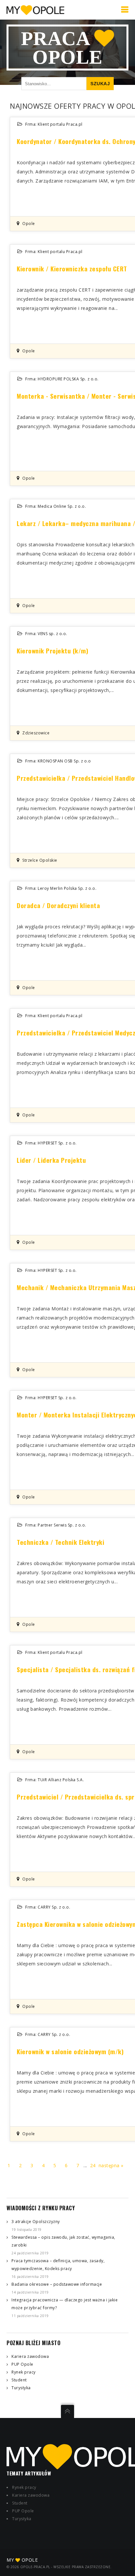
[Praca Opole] (35, 10)
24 (93, 2165)
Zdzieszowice (36, 733)
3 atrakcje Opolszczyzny (36, 2222)
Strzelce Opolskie (40, 860)
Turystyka (21, 2388)
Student (19, 2380)
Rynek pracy (24, 2372)
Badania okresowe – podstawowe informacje (57, 2284)
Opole (29, 224)
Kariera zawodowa (30, 2356)
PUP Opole (22, 2364)
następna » (111, 2165)
